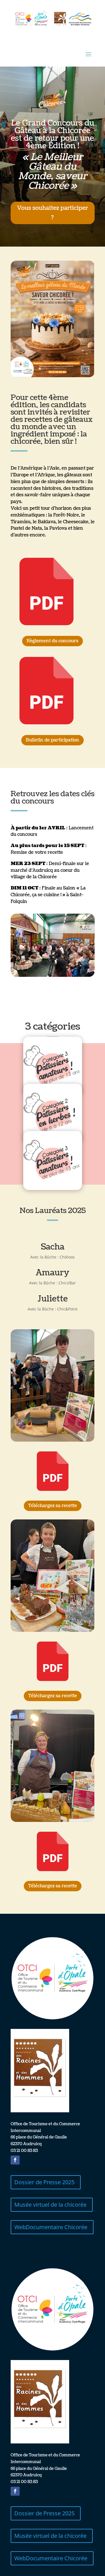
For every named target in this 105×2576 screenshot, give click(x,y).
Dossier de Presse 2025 (44, 2182)
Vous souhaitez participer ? (53, 213)
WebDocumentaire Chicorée (51, 2227)
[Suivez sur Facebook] (15, 2160)
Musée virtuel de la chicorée (50, 2205)
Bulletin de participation (53, 740)
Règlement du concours (53, 641)
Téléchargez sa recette (53, 1506)
